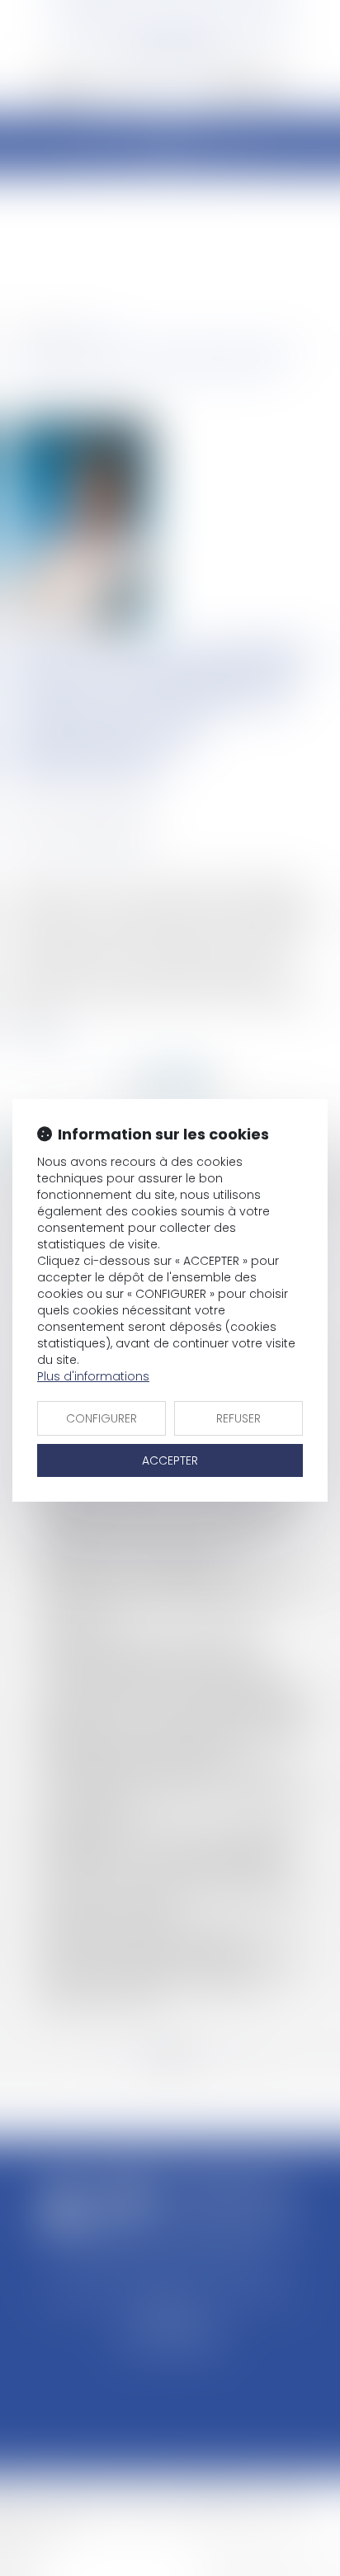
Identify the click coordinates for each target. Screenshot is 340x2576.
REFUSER (238, 1418)
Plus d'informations (93, 1376)
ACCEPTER (170, 1460)
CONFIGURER (102, 1418)
